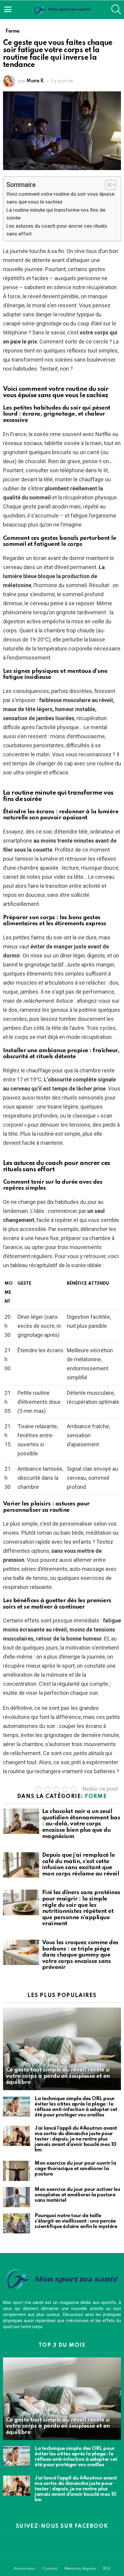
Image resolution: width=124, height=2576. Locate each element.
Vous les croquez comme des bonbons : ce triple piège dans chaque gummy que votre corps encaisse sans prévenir (80, 1955)
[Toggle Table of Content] (108, 185)
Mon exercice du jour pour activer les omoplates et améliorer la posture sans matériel (77, 2195)
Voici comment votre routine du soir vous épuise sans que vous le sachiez (60, 198)
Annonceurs (25, 2569)
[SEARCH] (116, 9)
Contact (50, 2569)
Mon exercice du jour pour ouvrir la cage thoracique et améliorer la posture (75, 2169)
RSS (107, 2569)
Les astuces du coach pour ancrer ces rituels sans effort (57, 230)
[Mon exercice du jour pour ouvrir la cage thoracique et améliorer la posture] (17, 2171)
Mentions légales (80, 2569)
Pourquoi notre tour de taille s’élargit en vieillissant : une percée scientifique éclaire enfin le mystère (76, 2221)
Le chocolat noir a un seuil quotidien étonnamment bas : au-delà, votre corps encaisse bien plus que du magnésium (81, 1824)
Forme (96, 1796)
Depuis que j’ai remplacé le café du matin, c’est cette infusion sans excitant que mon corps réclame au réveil (81, 1864)
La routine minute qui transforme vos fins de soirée (56, 214)
